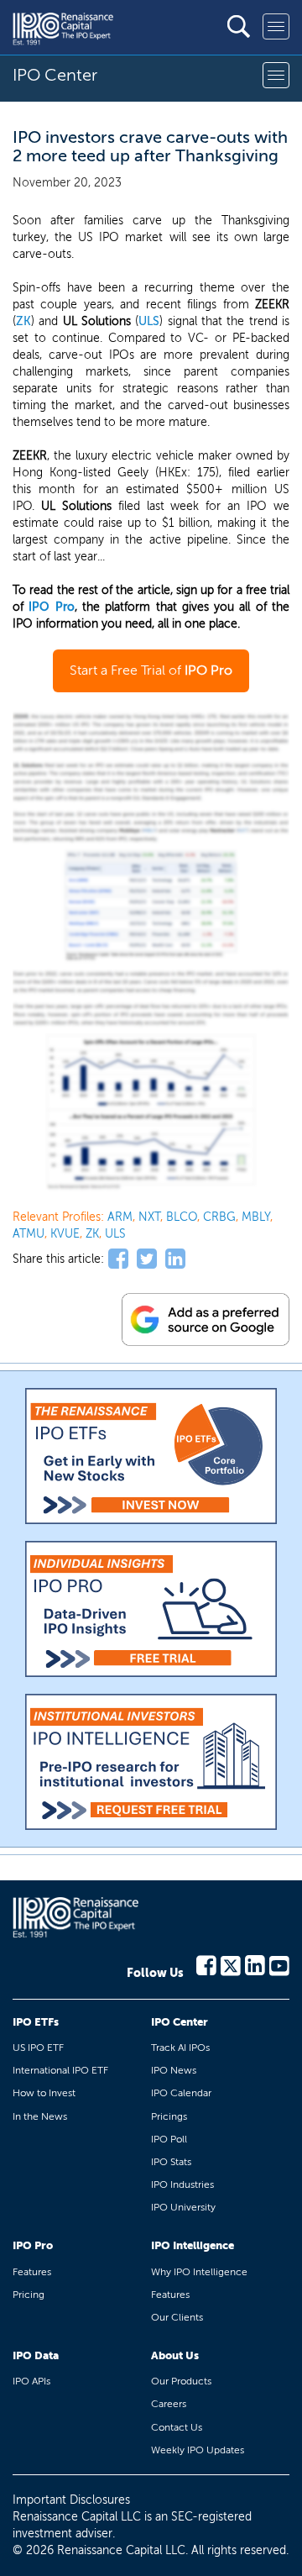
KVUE (65, 1234)
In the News (40, 2116)
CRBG (219, 1217)
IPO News (174, 2070)
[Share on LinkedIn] (175, 1259)
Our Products (181, 2381)
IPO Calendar (181, 2093)
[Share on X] (147, 1259)
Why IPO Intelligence (199, 2272)
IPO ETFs (36, 2022)
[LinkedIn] (255, 1964)
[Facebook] (206, 1964)
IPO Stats (171, 2162)
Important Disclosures (71, 2500)
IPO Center (180, 2022)
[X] (231, 1964)
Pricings (169, 2116)
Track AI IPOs (180, 2048)
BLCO (182, 1217)
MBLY (256, 1217)
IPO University (183, 2207)
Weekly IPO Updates (198, 2450)
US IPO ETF (38, 2048)
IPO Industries (182, 2184)
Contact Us (177, 2427)
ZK (23, 321)
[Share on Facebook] (118, 1259)
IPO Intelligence (193, 2245)
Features (32, 2272)
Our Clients (177, 2317)
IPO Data (36, 2355)
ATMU (29, 1234)
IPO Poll (169, 2139)
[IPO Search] (239, 26)
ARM (120, 1217)
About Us (175, 2355)
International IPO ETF (60, 2070)
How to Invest (44, 2093)
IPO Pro (51, 607)
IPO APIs (31, 2381)
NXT (149, 1217)
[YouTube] (279, 1964)
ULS (149, 321)
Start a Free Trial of (151, 670)
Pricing (29, 2295)
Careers (169, 2404)
